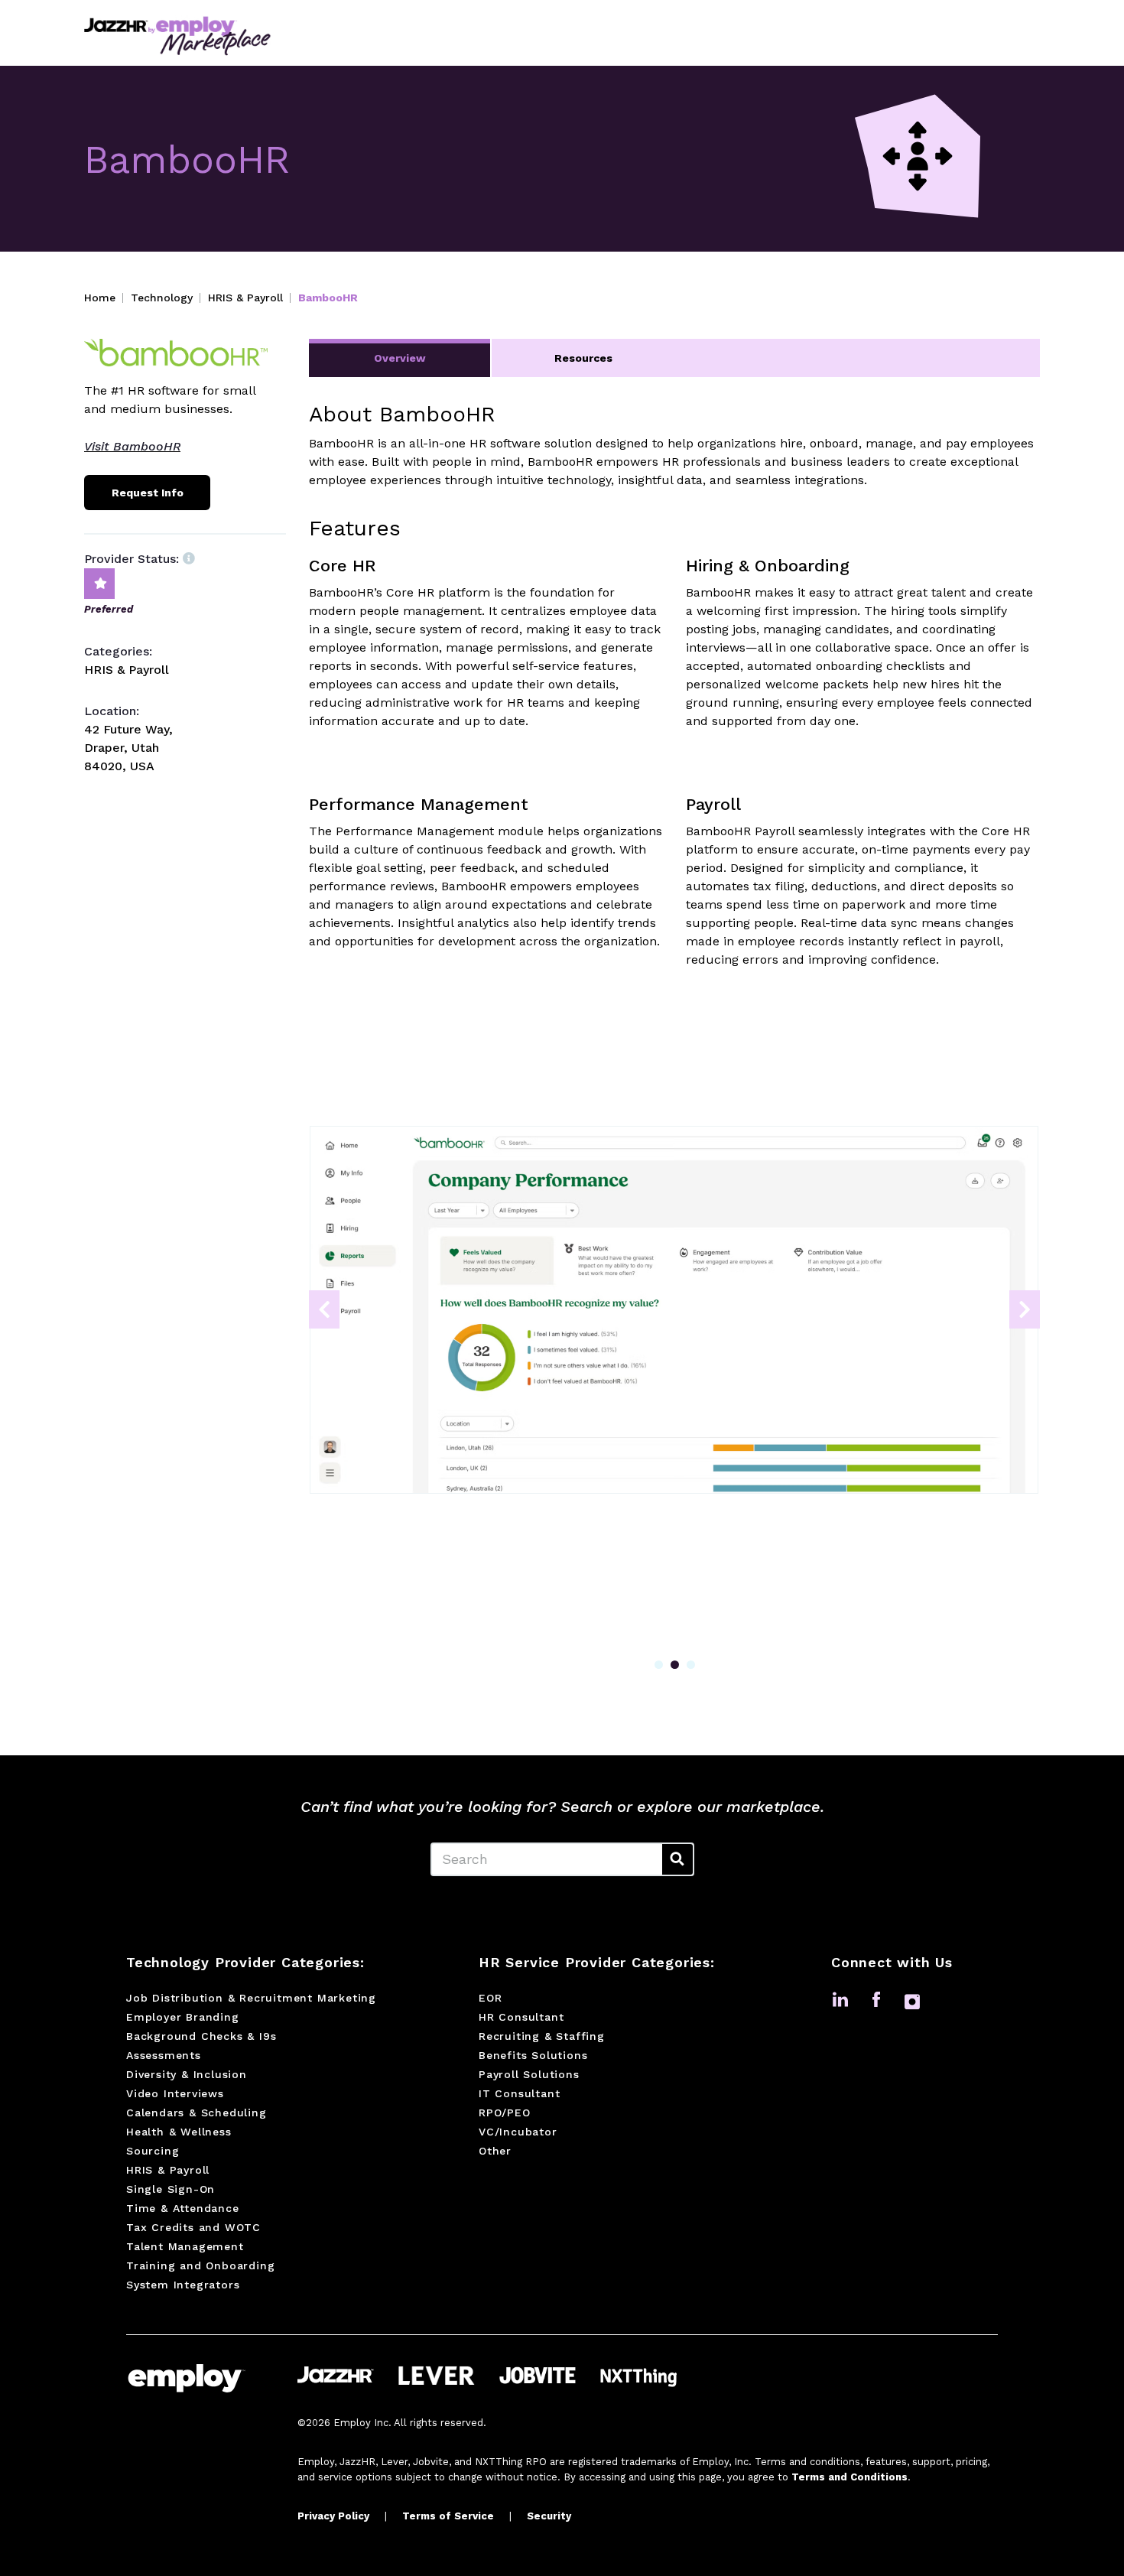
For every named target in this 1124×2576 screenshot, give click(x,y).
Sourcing (153, 2151)
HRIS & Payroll (245, 298)
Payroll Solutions (529, 2074)
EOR (490, 1998)
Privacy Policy (333, 2516)
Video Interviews (175, 2093)
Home (100, 298)
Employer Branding (183, 2017)
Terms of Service (448, 2516)
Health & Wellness (179, 2132)
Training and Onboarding (200, 2265)
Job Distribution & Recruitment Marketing (251, 1998)
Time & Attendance (183, 2208)
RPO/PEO (505, 2113)
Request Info (148, 493)
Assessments (164, 2055)
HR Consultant (521, 2017)
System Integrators (183, 2285)
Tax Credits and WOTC (193, 2227)
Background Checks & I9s (201, 2036)
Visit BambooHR (132, 446)
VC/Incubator (518, 2132)
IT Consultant (519, 2093)
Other (495, 2151)
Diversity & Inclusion (187, 2074)
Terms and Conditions (849, 2477)
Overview (400, 358)
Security (549, 2516)
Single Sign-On (171, 2189)
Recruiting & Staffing (542, 2036)
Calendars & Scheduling (197, 2113)
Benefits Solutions (533, 2055)
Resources (583, 358)
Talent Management (185, 2246)
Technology (162, 298)
